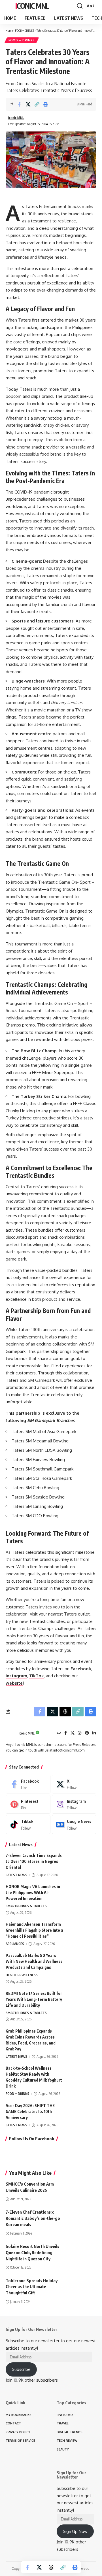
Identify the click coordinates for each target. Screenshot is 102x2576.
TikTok (37, 1676)
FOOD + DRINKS (25, 30)
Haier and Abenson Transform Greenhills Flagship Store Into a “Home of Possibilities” (34, 1930)
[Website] (59, 1733)
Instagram (16, 1676)
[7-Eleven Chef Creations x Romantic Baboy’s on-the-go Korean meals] (82, 2218)
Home (9, 30)
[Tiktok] (28, 1824)
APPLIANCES (15, 1944)
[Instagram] (80, 1733)
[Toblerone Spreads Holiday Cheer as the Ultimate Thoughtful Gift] (82, 2286)
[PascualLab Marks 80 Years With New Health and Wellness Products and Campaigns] (82, 1963)
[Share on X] (28, 104)
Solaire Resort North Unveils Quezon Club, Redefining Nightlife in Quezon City (32, 2252)
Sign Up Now (75, 2531)
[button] (10, 6)
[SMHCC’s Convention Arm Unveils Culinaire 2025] (82, 2190)
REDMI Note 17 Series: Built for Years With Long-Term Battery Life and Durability (34, 1999)
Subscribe (21, 2369)
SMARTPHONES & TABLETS (26, 1906)
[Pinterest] (87, 1733)
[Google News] (74, 1824)
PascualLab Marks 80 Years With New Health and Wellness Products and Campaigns (34, 1961)
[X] (73, 1733)
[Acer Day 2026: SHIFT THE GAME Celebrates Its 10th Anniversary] (82, 2113)
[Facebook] (66, 1733)
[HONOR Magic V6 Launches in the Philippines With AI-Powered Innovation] (82, 1894)
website (14, 1683)
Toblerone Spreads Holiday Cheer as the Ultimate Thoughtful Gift (32, 2287)
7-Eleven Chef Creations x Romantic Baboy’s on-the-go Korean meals (33, 2218)
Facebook (81, 1669)
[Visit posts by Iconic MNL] (11, 1733)
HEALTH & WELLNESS (22, 1975)
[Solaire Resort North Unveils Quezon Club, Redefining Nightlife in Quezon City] (82, 2252)
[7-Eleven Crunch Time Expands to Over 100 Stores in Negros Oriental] (82, 1863)
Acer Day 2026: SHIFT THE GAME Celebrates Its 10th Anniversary (30, 2111)
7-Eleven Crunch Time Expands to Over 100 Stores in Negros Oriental (34, 1861)
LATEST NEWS (16, 1875)
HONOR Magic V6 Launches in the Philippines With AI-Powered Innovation (33, 1892)
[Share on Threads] (51, 2567)
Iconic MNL (32, 6)
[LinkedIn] (94, 1733)
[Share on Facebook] (19, 104)
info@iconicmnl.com (69, 1750)
